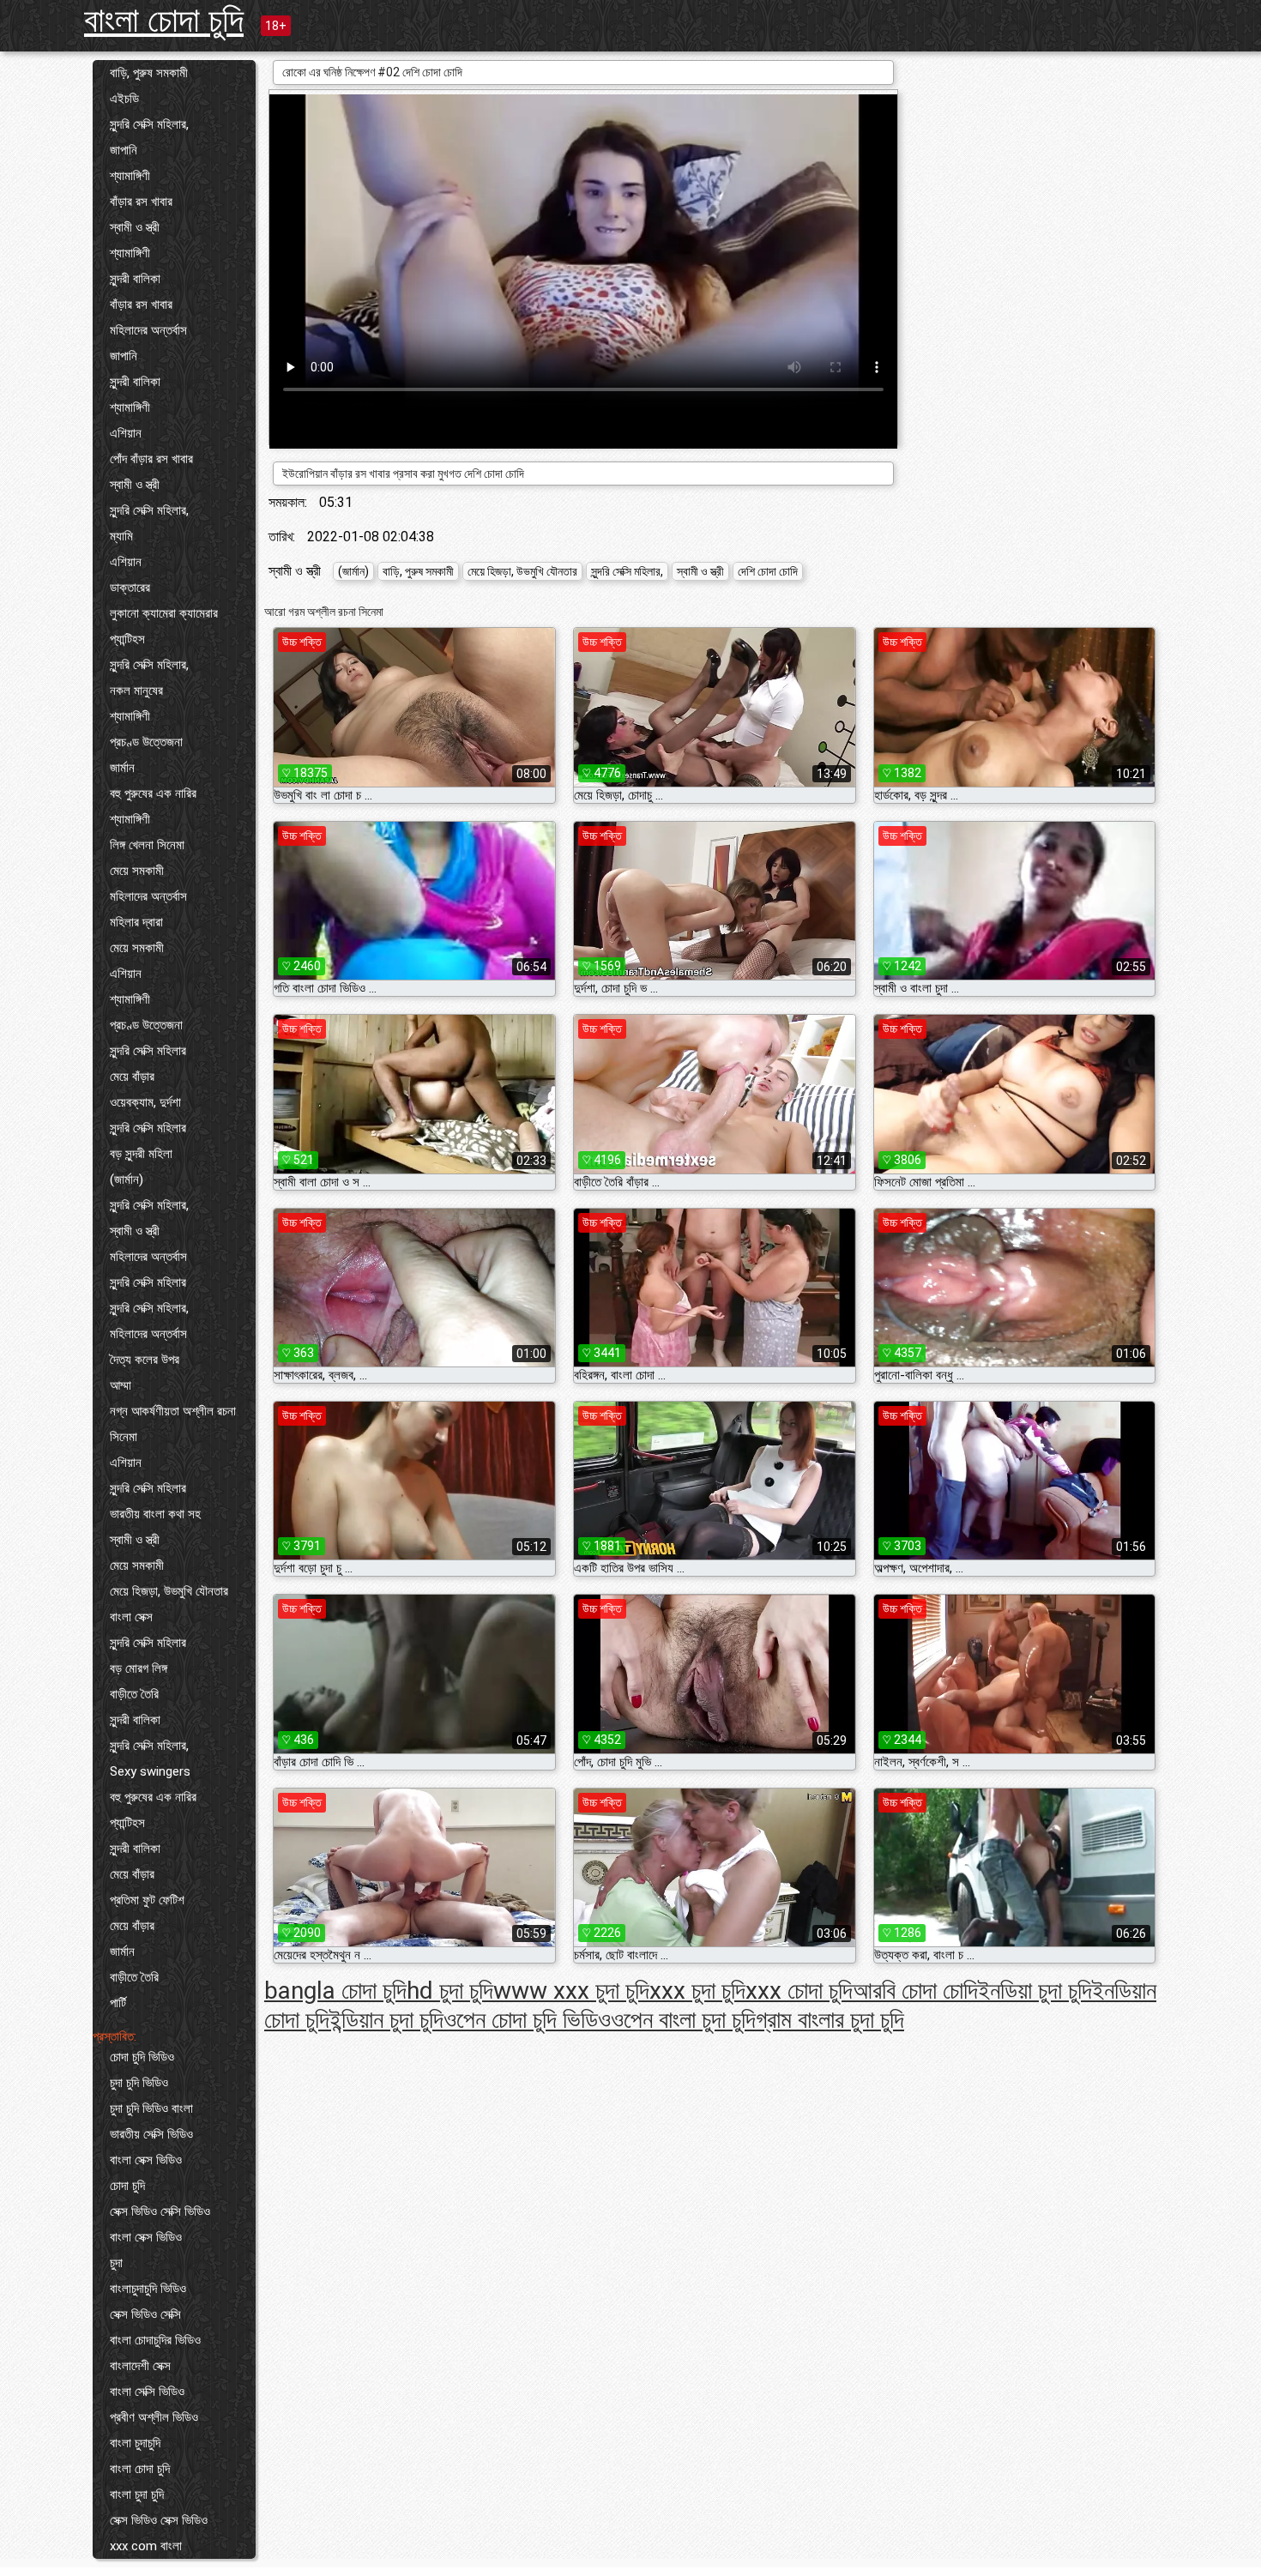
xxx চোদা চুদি (799, 1991)
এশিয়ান (126, 433)
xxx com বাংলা (146, 2546)
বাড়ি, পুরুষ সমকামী (149, 73)
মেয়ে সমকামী (137, 871)
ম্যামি (121, 536)
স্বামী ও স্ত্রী (135, 227)
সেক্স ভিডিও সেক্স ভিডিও (159, 2520)
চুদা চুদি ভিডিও (139, 2083)
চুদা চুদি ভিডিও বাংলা (151, 2108)
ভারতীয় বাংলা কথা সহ (155, 1514)
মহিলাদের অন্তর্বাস (148, 330)
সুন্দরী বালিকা (135, 279)
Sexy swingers (150, 1771)
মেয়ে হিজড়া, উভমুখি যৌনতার (169, 1591)
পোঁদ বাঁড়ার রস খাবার (151, 459)
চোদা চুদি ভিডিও (142, 2057)
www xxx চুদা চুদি (571, 1991)
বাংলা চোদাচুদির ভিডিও (155, 2340)
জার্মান (122, 768)
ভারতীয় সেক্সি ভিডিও (151, 2134)
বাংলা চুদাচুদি (135, 2443)
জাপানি (124, 150)
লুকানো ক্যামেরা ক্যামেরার (164, 613)
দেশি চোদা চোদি (768, 571)
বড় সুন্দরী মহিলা (141, 1154)
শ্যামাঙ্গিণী (130, 176)
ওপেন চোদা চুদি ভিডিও (527, 2020)
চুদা (116, 2263)
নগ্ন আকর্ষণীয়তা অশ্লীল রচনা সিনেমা (173, 1424)
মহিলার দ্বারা (136, 922)
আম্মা (121, 1385)
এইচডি (124, 99)
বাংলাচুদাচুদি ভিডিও (148, 2289)
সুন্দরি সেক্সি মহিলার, (149, 124)
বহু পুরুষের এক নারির (153, 793)
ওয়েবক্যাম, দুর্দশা (145, 1102)
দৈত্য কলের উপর (145, 1360)
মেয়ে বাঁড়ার (132, 1077)
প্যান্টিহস (127, 639)
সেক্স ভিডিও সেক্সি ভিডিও (160, 2211)
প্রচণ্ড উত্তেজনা (146, 742)
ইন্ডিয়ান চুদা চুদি (386, 2020)
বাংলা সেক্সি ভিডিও (147, 2392)
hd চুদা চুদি (450, 1991)
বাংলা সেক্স (131, 1617)
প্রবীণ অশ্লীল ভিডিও (154, 2417)
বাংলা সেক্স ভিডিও (146, 2160)
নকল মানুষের (136, 691)
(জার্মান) (127, 1179)
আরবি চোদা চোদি (915, 1991)
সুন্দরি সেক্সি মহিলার (148, 1051)
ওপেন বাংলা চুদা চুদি (683, 2020)
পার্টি (118, 2003)
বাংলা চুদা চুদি (137, 2495)
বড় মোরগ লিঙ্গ (139, 1668)
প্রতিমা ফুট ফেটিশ (147, 1900)
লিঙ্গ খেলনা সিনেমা (147, 845)
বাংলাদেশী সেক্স (140, 2366)
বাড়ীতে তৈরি (134, 1694)
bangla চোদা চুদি (335, 1991)
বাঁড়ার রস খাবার (141, 202)
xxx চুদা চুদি (697, 1991)
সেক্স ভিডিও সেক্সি (145, 2314)
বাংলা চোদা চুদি (164, 20)
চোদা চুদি (127, 2186)
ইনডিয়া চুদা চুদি (1035, 1991)
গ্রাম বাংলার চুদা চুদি (830, 2020)
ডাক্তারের (130, 588)
